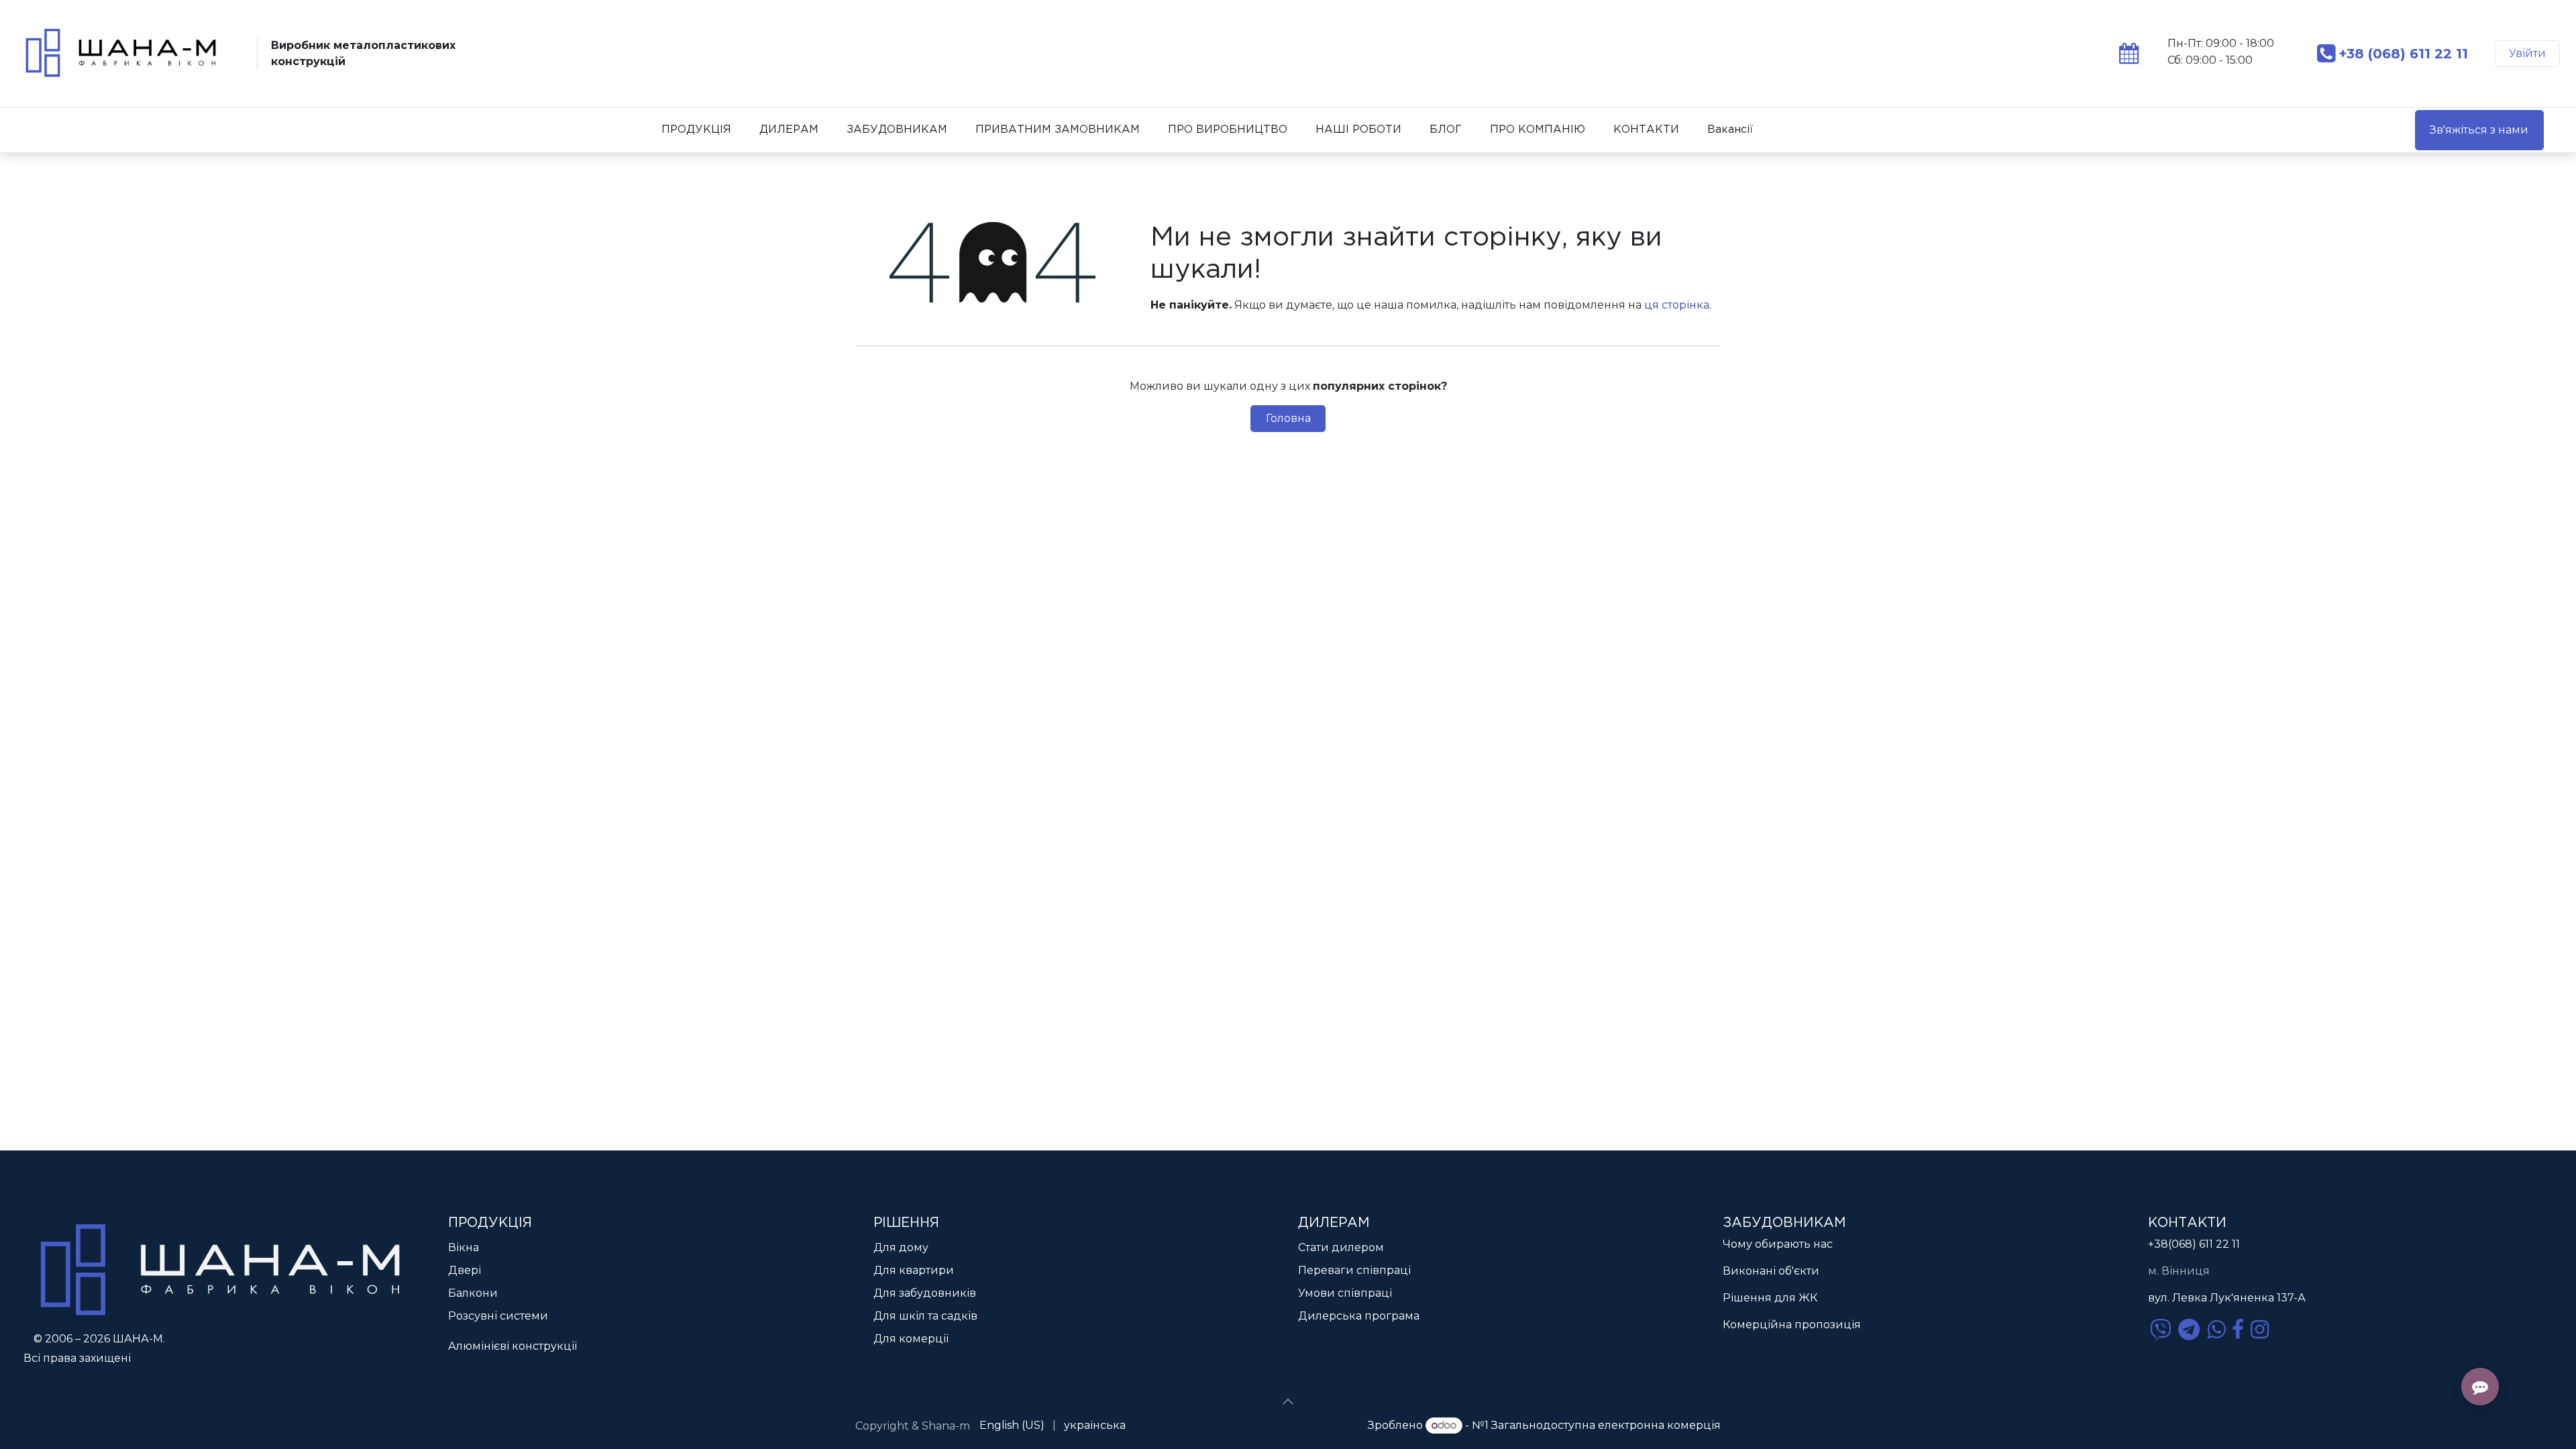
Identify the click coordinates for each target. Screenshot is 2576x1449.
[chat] (2161, 1330)
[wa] (2216, 1330)
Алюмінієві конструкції (513, 1346)
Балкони (473, 1293)
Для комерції (911, 1339)
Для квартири (914, 1270)
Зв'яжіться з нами (2479, 130)
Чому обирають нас (1778, 1244)
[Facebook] (2238, 1330)
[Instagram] (2260, 1330)
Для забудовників (925, 1293)
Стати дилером (1341, 1247)
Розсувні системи (498, 1316)
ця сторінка (1677, 305)
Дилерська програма (1359, 1316)
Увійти (2527, 53)
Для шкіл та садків (925, 1316)
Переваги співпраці (1354, 1270)
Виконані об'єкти (1771, 1271)
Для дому (901, 1247)
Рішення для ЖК (1770, 1298)
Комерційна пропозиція (1792, 1325)
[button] (1288, 1402)
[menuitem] (696, 130)
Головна (1288, 418)
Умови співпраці (1345, 1293)
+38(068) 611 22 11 (2194, 1244)
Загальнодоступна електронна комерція (1606, 1425)
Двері (465, 1270)
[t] (2189, 1330)
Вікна (464, 1247)
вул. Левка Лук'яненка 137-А (2227, 1298)
